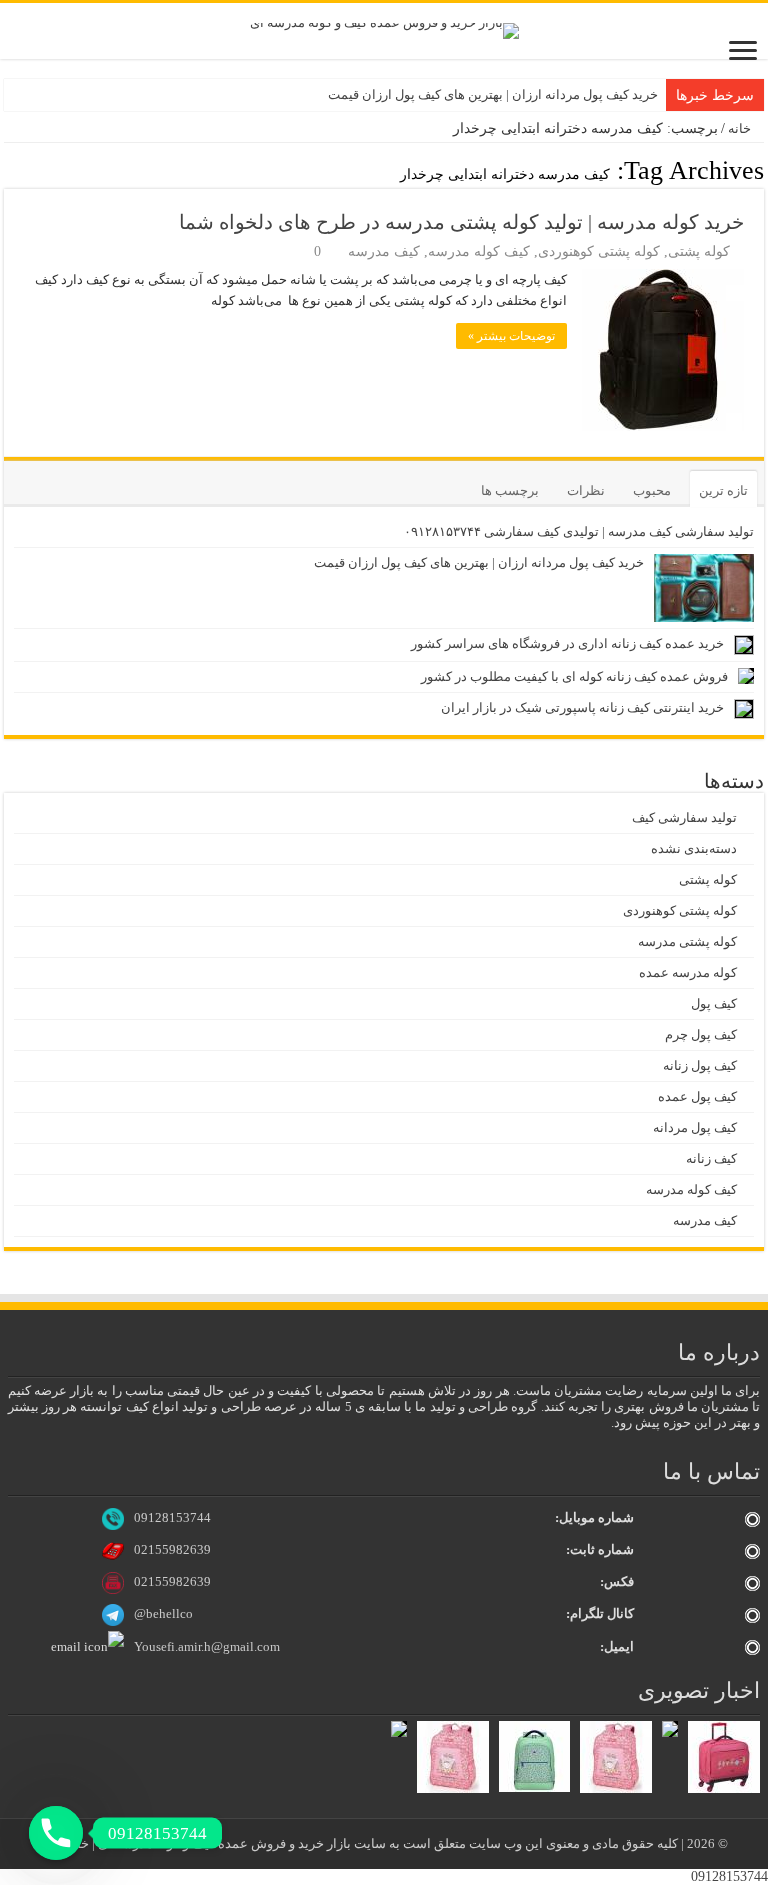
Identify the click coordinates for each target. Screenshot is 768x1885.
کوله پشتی (699, 251)
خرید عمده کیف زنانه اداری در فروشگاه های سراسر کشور (567, 643)
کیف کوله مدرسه (479, 251)
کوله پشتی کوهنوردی (599, 251)
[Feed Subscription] (9, 170)
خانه (741, 128)
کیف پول (714, 1003)
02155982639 (172, 1549)
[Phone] (56, 1833)
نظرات (586, 490)
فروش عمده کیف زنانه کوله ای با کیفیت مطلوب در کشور (574, 676)
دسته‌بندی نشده (694, 848)
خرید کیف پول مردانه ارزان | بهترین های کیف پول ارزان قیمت (493, 94)
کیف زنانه (711, 1158)
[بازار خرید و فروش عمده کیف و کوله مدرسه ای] (384, 29)
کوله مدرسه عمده (688, 972)
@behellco (163, 1613)
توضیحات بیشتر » (511, 336)
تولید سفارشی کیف (684, 817)
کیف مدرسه (384, 251)
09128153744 (172, 1517)
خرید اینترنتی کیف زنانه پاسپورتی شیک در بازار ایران (582, 707)
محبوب (652, 490)
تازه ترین (723, 490)
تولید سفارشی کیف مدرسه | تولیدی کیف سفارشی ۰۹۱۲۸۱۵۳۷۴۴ (579, 531)
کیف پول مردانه (695, 1127)
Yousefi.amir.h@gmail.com (207, 1646)
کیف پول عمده (697, 1096)
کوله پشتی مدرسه (687, 941)
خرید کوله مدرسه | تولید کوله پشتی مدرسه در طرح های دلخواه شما (461, 222)
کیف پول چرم (701, 1034)
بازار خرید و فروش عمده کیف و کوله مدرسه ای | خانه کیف (197, 1843)
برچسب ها (510, 490)
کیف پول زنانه (700, 1065)
